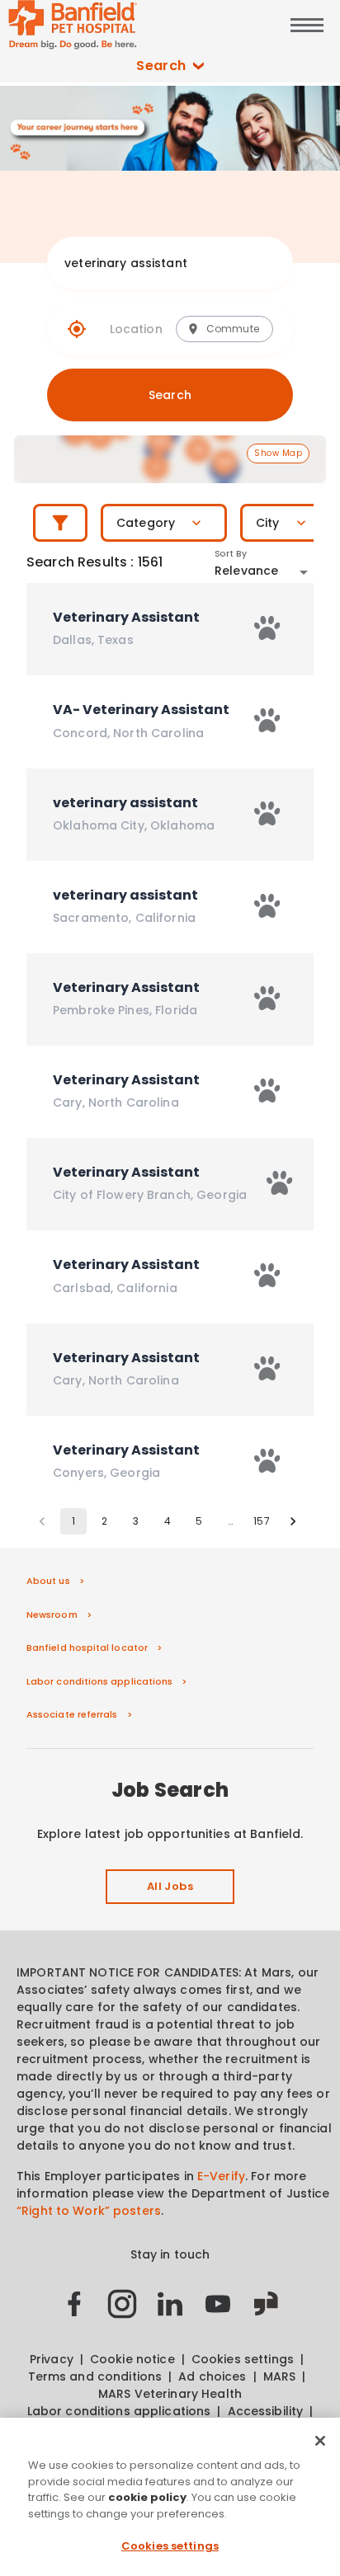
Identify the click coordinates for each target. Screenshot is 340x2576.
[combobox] (154, 263)
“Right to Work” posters (89, 2211)
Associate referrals (72, 1714)
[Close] (320, 2441)
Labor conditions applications (99, 1681)
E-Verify (221, 2176)
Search (161, 66)
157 (261, 1521)
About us (48, 1581)
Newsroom (52, 1615)
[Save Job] (267, 628)
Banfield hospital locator (87, 1648)
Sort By (231, 554)
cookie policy (147, 2497)
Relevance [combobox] (246, 571)
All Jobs (170, 1886)
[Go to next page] (293, 1521)
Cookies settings (170, 2546)
